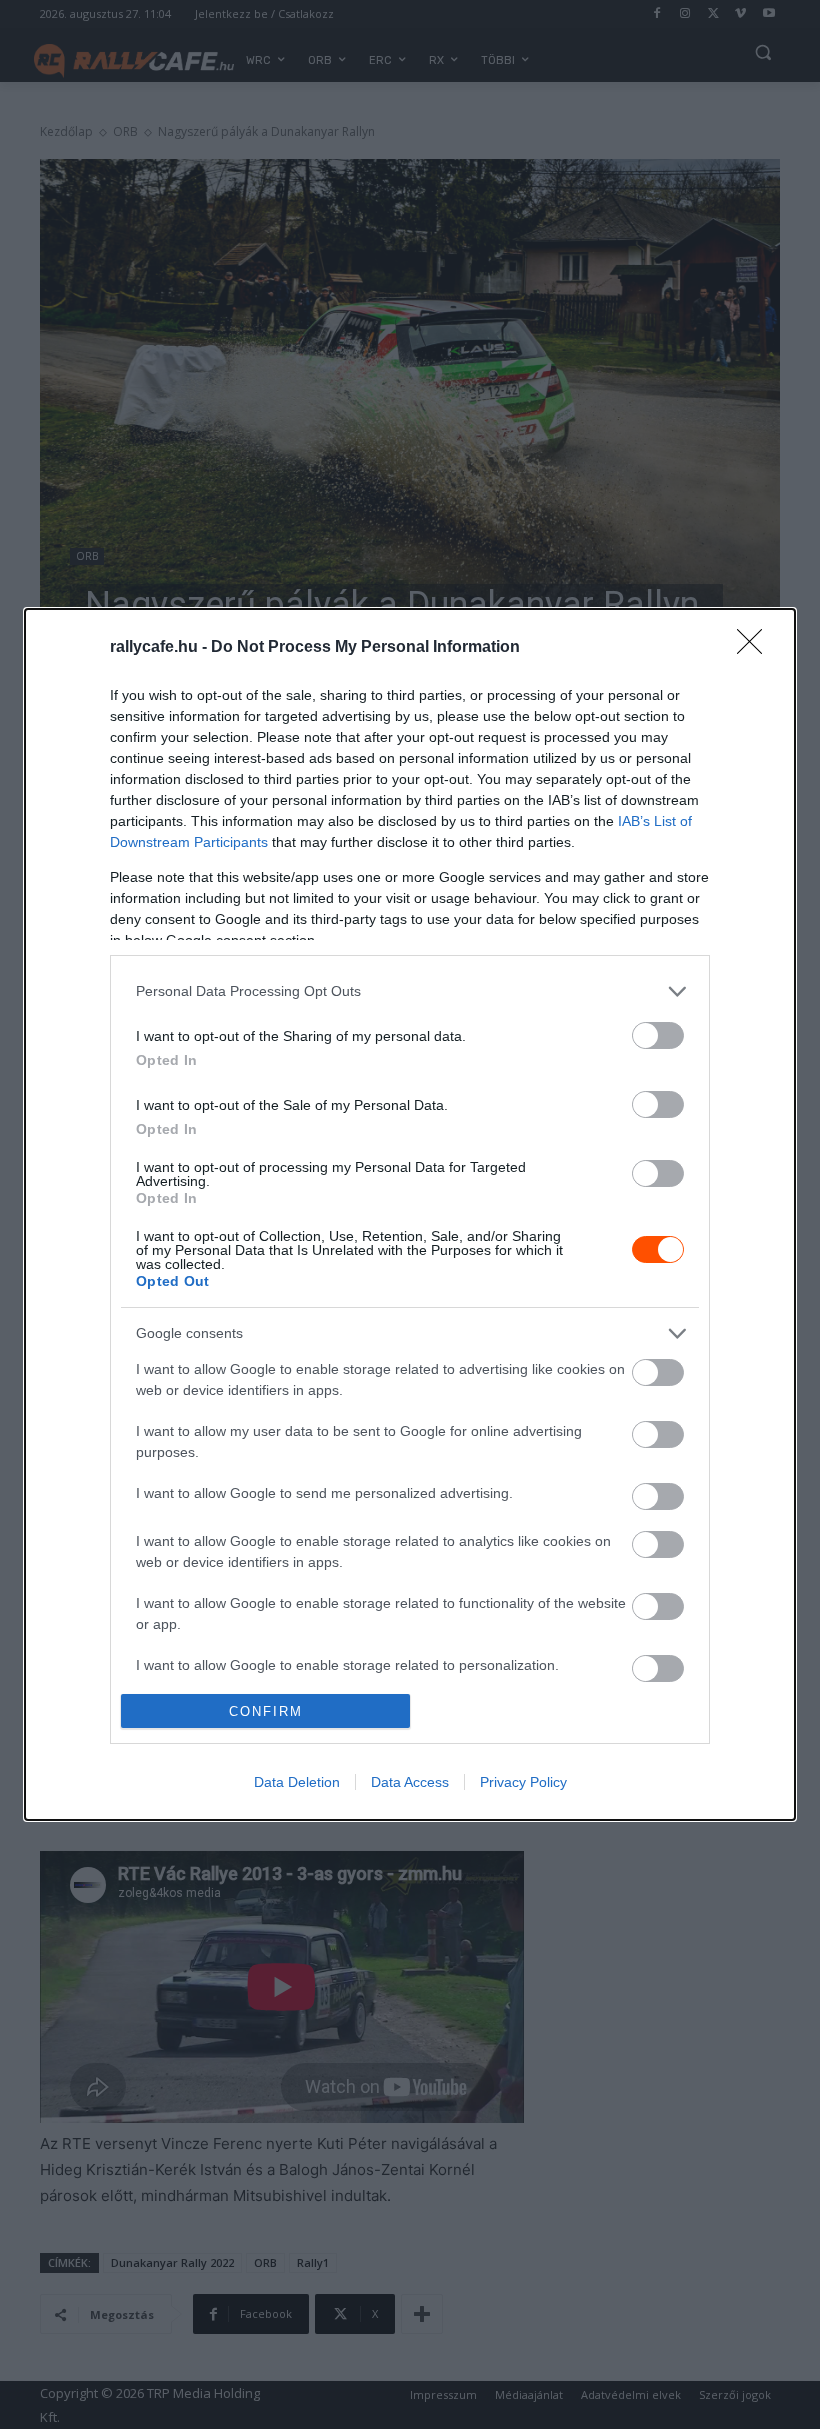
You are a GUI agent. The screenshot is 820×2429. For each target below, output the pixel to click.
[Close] (756, 648)
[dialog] (410, 1215)
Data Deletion (297, 1782)
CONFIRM (266, 1711)
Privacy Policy (523, 1782)
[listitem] (410, 991)
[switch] (658, 1035)
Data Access (410, 1782)
